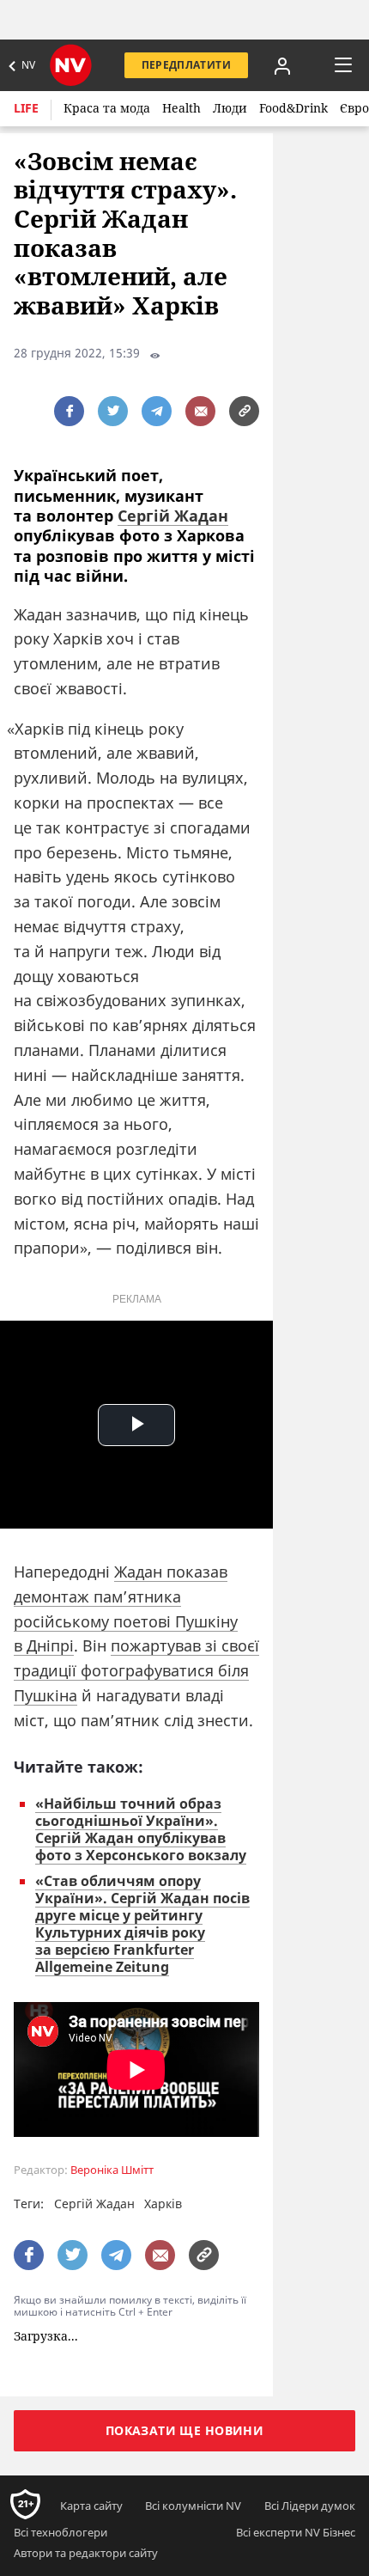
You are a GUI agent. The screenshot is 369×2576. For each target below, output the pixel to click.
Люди (230, 108)
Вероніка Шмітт (112, 2170)
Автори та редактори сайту (86, 2553)
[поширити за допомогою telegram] (157, 411)
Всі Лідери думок (310, 2506)
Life (26, 108)
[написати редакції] (200, 411)
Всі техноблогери (60, 2532)
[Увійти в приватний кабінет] (282, 65)
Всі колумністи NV (193, 2506)
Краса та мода (107, 108)
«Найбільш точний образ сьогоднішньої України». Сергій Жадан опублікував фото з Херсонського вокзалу (141, 1829)
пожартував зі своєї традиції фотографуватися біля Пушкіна (136, 1670)
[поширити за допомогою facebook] (69, 411)
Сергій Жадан (173, 516)
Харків (163, 2204)
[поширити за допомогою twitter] (113, 411)
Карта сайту (91, 2506)
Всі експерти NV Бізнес (296, 2532)
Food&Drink (293, 108)
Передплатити (186, 65)
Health (181, 108)
